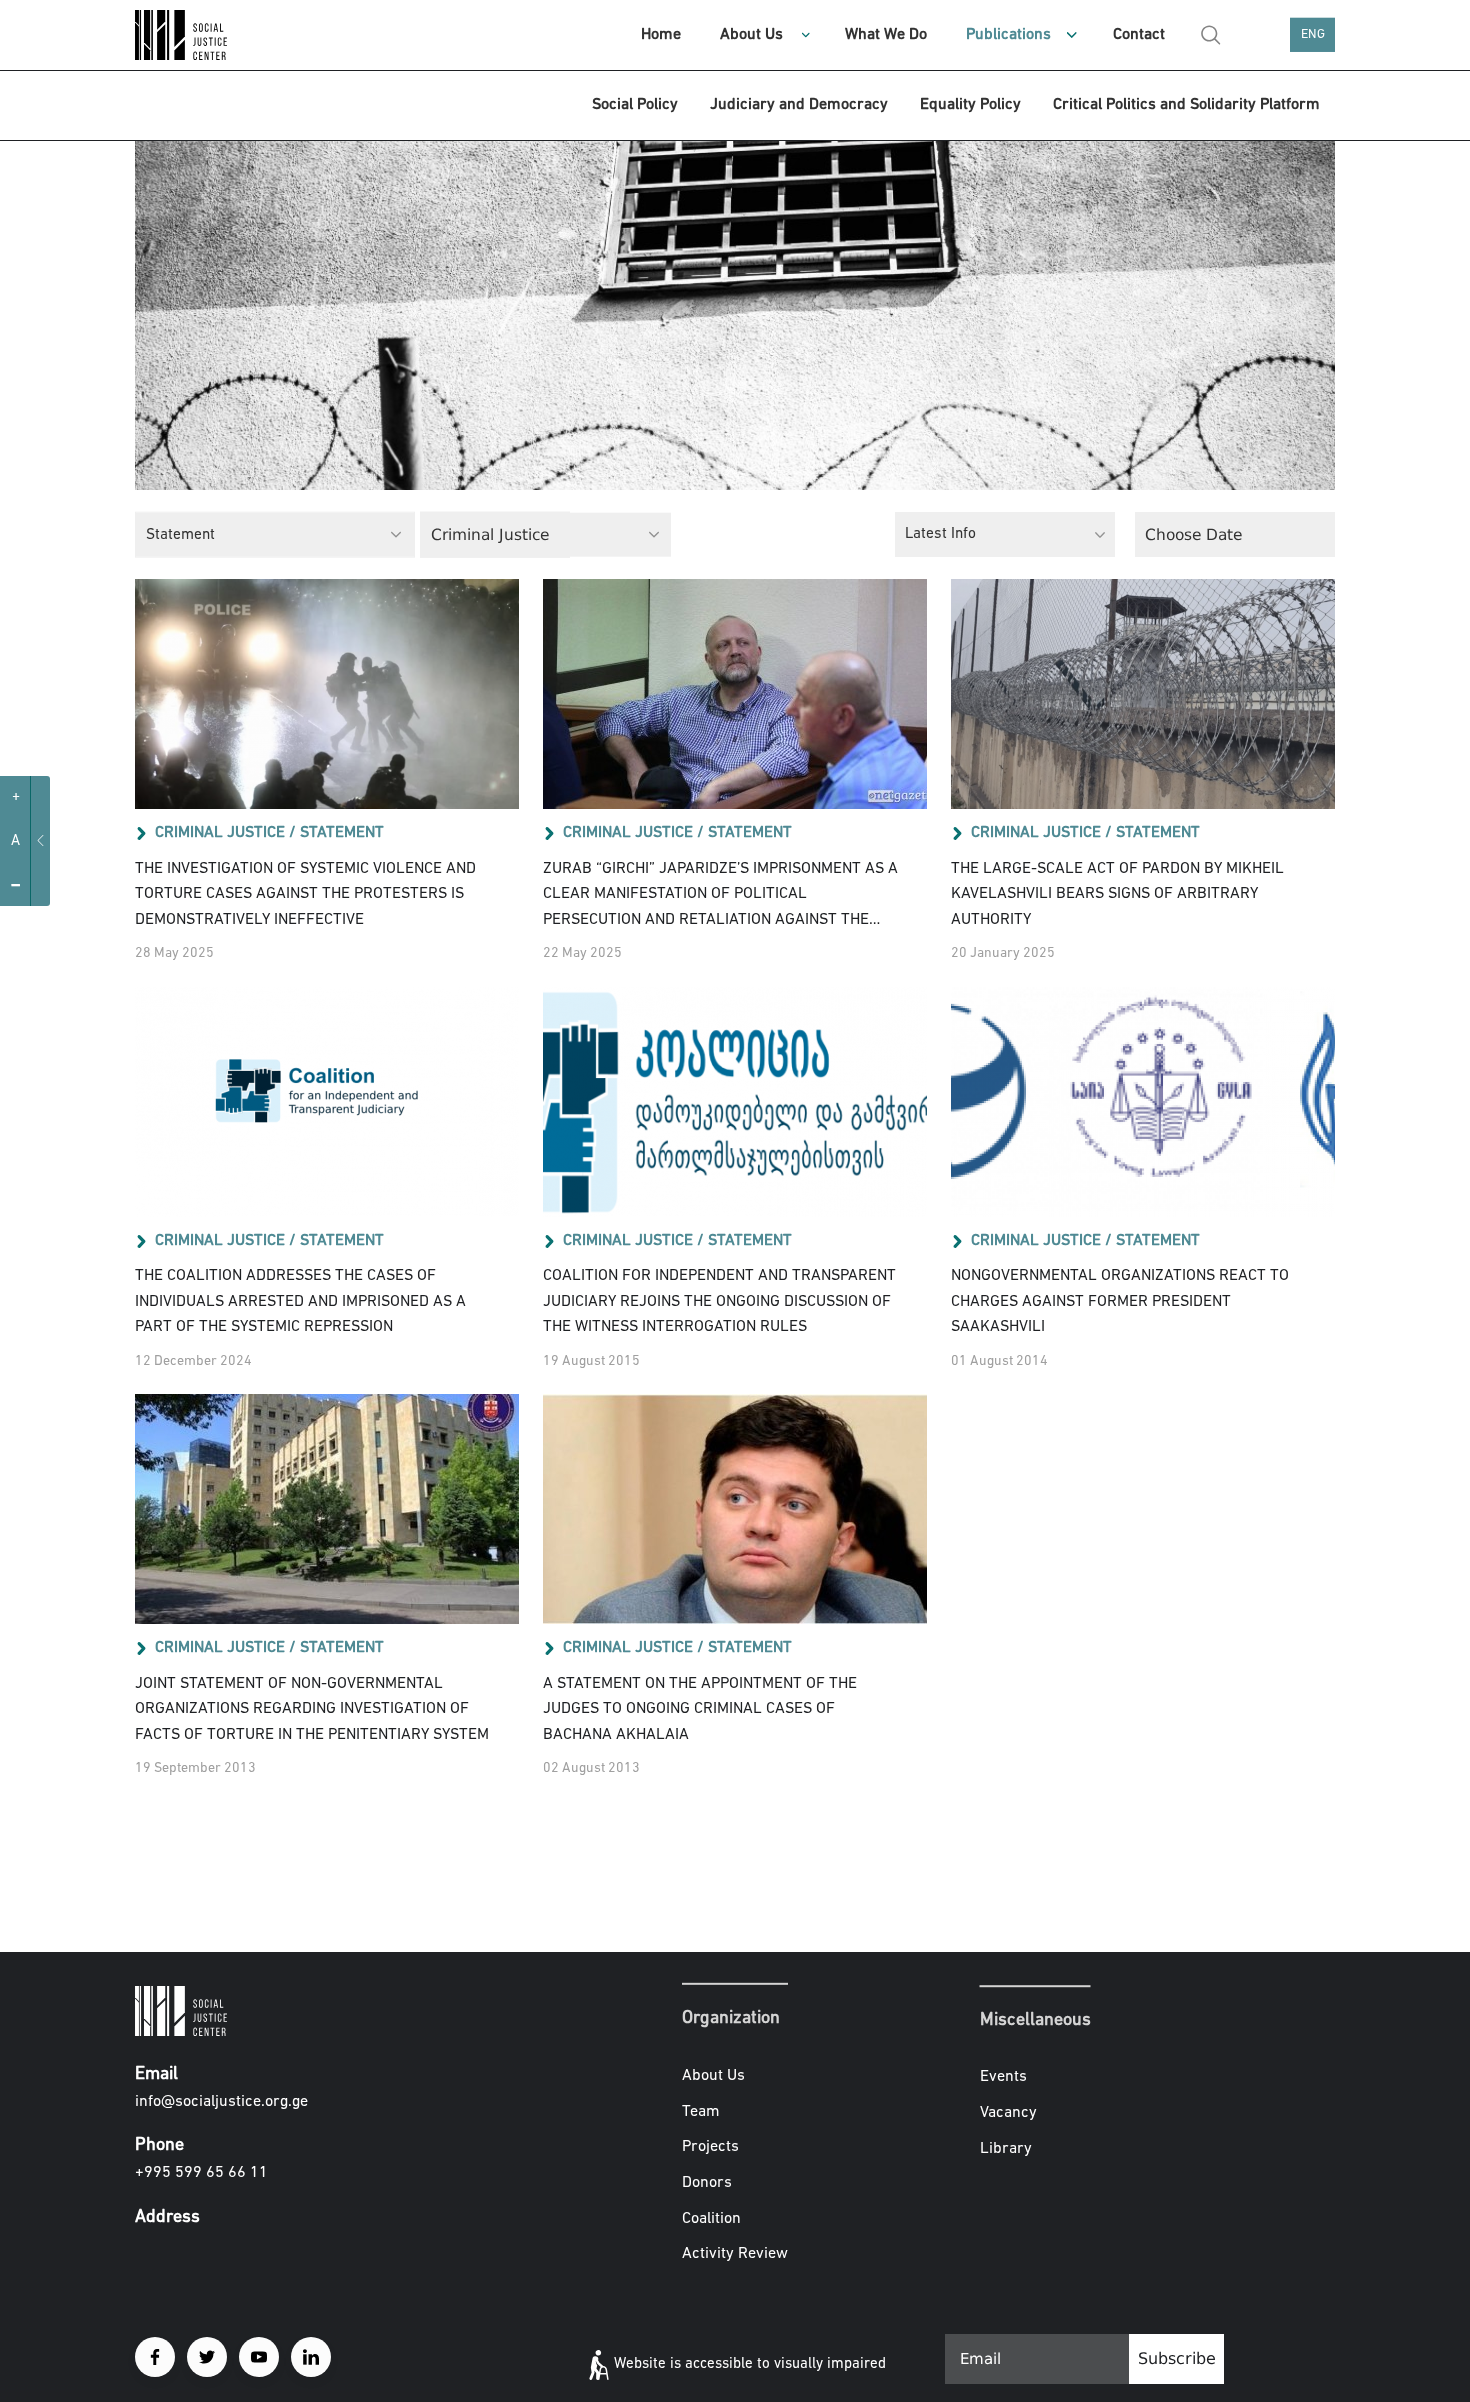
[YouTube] (259, 2357)
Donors (707, 2183)
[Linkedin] (311, 2357)
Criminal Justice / (225, 833)
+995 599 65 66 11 (201, 2173)
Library (1006, 2149)
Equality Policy (970, 105)
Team (701, 2112)
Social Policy (635, 105)
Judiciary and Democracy (799, 105)
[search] (1211, 35)
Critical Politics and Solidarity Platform (1186, 105)
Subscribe (1177, 2358)
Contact (1139, 35)
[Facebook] (155, 2357)
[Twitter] (207, 2357)
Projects (710, 2147)
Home (661, 35)
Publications (1008, 35)
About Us (751, 35)
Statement (342, 833)
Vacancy (1008, 2113)
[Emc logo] (205, 35)
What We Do (886, 35)
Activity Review (735, 2254)
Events (1003, 2078)
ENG (1313, 34)
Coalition (711, 2218)
